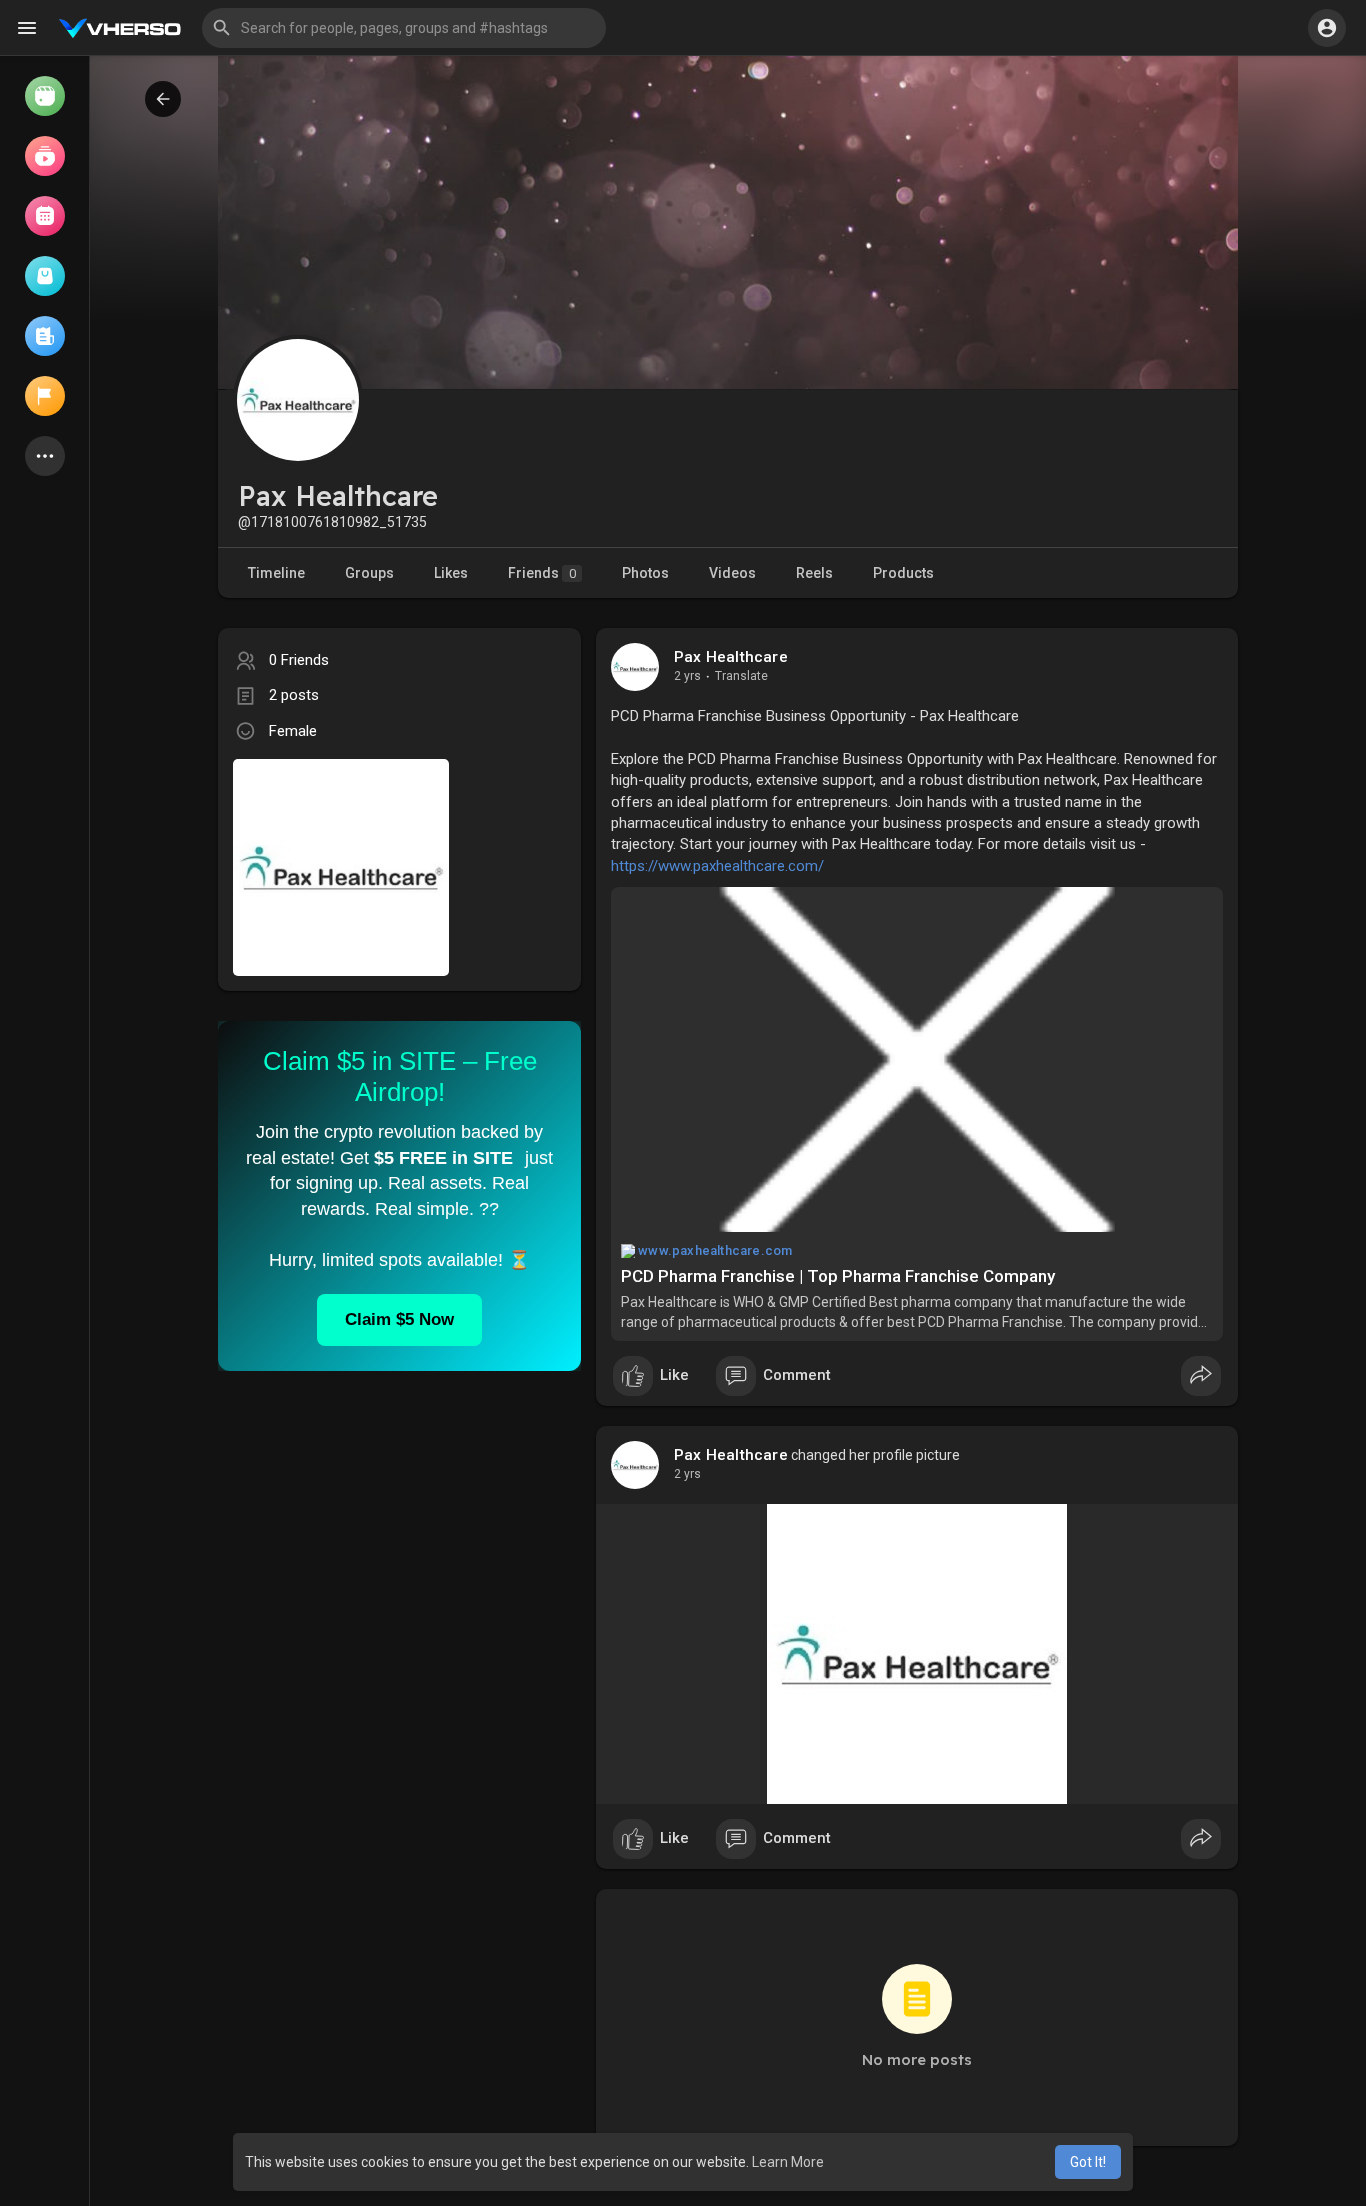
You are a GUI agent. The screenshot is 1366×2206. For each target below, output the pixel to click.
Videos (732, 573)
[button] (404, 28)
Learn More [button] (788, 2162)
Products (903, 573)
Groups (369, 573)
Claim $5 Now (399, 1319)
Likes (451, 573)
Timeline (276, 573)
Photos (645, 573)
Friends (542, 573)
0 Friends (299, 660)
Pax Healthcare (731, 657)
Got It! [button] (1088, 2162)
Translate (741, 676)
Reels (814, 573)
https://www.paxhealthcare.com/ (717, 866)
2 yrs (687, 676)
